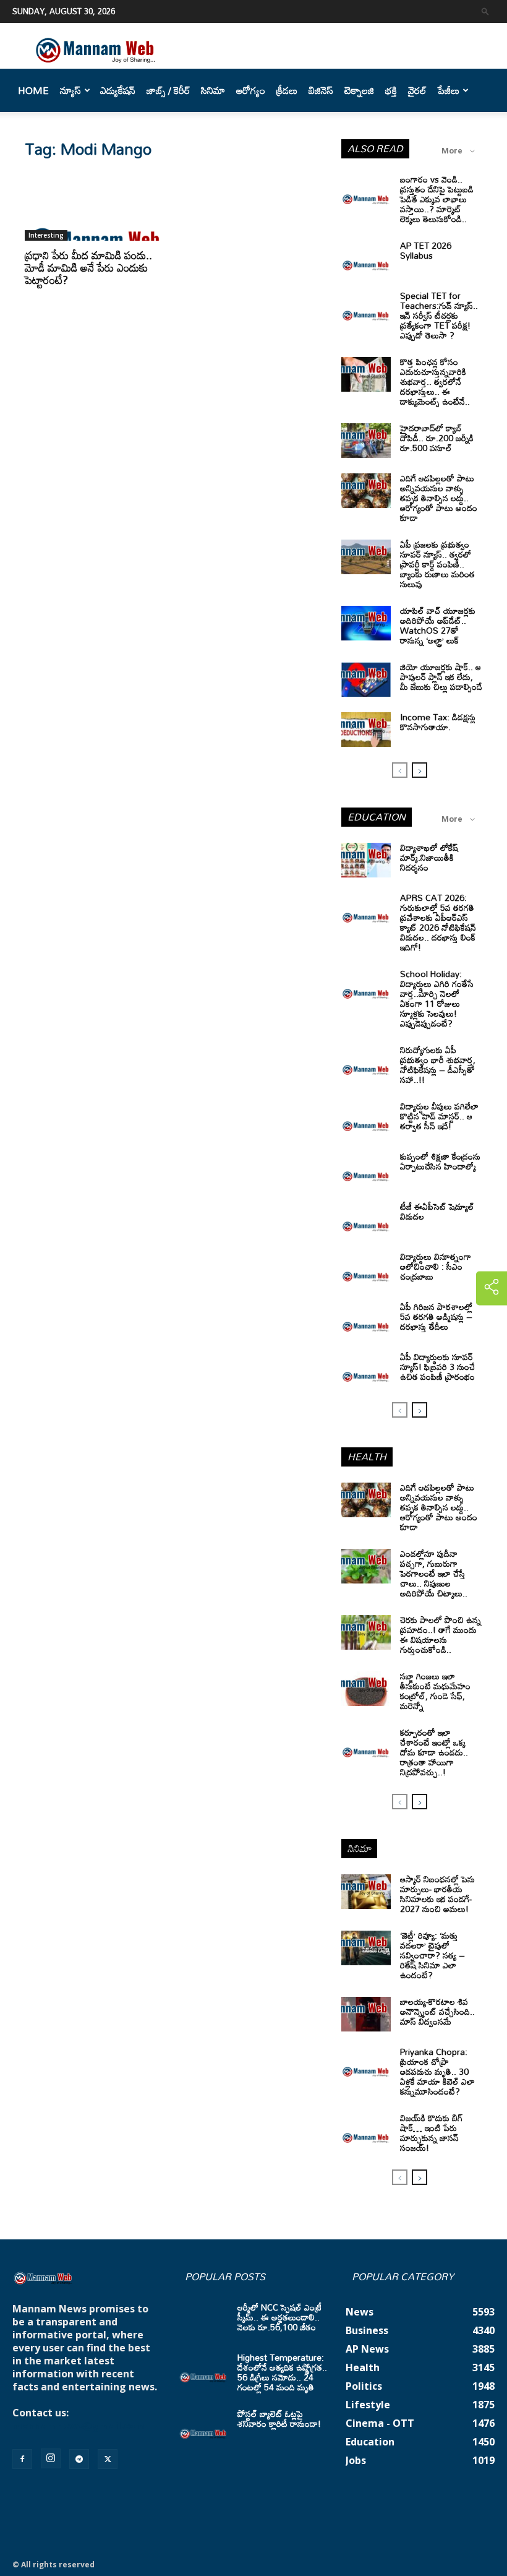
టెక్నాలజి (359, 90)
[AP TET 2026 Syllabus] (366, 258)
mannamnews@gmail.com (79, 2426)
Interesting (46, 235)
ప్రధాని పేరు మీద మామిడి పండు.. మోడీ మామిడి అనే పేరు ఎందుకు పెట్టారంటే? (88, 267)
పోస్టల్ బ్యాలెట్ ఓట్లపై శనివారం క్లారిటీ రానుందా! (279, 2419)
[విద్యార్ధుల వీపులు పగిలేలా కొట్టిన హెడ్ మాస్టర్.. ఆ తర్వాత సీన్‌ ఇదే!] (366, 1119)
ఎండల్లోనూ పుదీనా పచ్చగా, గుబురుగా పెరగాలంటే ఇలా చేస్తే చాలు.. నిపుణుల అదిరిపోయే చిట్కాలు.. (434, 1573)
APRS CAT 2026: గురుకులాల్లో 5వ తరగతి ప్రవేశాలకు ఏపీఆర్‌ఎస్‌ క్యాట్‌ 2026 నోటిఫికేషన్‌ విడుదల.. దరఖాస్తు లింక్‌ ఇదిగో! (438, 922)
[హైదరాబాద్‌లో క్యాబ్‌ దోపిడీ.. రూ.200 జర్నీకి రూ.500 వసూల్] (366, 441)
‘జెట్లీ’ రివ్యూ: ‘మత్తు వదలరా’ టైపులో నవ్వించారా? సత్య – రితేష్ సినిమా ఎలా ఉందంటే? (432, 1955)
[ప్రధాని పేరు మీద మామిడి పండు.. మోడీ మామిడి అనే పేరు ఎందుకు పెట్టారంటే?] (95, 206)
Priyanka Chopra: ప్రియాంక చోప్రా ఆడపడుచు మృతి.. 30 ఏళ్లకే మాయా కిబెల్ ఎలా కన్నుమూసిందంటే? (437, 2071)
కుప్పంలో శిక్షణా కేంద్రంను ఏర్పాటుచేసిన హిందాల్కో (440, 1161)
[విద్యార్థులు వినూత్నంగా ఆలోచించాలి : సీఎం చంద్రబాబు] (366, 1269)
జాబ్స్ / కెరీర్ (168, 90)
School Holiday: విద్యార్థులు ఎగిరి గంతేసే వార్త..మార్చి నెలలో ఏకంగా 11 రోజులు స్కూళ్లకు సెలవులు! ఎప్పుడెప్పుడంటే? (437, 998)
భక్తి (391, 90)
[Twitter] (108, 2459)
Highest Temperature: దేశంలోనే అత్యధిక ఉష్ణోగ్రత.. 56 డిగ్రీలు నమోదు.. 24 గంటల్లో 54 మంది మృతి (282, 2372)
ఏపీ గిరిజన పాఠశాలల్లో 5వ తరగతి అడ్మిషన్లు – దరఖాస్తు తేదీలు (436, 1316)
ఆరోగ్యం (251, 90)
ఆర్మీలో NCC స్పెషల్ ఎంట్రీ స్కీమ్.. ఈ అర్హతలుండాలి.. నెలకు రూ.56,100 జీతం (279, 2317)
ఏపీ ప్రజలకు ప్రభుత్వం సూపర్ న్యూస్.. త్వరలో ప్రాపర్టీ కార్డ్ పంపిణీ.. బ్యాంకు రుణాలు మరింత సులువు (437, 564)
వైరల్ (417, 90)
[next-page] (420, 770)
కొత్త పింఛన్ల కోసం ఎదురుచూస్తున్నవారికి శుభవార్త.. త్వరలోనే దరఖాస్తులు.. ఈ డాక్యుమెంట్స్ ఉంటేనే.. (435, 381)
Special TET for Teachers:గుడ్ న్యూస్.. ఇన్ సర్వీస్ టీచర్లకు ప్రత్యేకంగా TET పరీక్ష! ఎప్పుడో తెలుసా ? (439, 315)
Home (33, 90)
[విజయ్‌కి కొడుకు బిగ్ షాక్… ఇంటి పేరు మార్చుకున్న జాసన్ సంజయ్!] (366, 2130)
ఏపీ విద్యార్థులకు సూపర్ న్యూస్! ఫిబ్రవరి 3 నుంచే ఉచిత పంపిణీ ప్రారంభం (437, 1367)
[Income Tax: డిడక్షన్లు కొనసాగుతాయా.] (366, 730)
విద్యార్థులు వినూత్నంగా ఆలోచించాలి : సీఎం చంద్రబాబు (436, 1266)
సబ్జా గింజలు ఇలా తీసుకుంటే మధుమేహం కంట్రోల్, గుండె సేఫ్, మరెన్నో (435, 1691)
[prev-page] (400, 770)
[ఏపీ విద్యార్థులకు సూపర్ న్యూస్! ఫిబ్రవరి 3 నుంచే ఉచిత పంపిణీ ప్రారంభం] (366, 1369)
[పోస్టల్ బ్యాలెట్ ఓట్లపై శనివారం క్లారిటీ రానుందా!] (203, 2426)
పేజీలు (449, 90)
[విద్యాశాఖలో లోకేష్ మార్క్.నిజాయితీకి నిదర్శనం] (366, 860)
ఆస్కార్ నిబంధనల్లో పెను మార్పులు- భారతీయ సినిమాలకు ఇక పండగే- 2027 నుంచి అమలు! (437, 1894)
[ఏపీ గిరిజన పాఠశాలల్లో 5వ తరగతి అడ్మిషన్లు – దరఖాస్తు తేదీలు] (366, 1319)
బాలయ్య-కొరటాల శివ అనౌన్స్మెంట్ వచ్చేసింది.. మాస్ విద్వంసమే (437, 2011)
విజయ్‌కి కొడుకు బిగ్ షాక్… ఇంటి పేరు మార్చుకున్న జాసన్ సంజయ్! (432, 2133)
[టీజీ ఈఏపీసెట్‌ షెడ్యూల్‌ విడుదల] (366, 1219)
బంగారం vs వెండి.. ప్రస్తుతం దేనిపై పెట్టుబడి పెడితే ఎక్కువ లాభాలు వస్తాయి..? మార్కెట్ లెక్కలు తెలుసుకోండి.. (437, 199)
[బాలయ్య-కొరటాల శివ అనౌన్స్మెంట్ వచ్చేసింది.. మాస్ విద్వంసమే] (366, 2014)
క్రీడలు (287, 90)
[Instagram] (51, 2458)
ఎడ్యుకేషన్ (118, 90)
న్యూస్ (70, 90)
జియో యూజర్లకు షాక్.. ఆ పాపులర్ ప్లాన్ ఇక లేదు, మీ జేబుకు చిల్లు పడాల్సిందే (441, 677)
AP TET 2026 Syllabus (426, 250)
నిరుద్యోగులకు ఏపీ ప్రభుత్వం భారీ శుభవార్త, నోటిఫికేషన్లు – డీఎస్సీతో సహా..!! (438, 1065)
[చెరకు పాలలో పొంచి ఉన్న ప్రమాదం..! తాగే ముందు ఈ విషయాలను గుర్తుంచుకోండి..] (366, 1632)
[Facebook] (22, 2459)
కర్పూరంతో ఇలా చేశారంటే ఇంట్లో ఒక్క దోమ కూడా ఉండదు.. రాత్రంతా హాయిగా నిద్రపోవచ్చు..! (434, 1752)
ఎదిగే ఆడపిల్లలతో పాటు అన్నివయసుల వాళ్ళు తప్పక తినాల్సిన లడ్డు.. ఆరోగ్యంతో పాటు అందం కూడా (439, 498)
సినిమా (213, 90)
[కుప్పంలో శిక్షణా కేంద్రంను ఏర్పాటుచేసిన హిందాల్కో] (366, 1169)
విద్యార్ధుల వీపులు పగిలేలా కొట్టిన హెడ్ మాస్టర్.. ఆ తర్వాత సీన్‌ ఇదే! (439, 1116)
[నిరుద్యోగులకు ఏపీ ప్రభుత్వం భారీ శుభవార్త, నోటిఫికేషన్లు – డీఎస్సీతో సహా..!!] (366, 1062)
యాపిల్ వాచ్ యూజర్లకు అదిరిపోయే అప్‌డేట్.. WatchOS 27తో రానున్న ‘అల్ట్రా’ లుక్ (438, 625)
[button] (485, 11)
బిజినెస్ (321, 90)
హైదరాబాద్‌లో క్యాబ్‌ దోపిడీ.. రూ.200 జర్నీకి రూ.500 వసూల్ (437, 438)
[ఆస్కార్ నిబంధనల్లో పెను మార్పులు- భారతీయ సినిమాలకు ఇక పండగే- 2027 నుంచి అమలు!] (366, 1892)
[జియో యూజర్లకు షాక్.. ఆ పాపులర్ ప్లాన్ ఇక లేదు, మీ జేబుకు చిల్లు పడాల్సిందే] (366, 679)
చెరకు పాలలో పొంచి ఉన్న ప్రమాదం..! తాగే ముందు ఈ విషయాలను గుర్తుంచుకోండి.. (441, 1635)
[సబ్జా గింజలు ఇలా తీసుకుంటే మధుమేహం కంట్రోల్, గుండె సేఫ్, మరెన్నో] (366, 1689)
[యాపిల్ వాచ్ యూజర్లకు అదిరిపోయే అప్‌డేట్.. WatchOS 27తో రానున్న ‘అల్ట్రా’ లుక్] (366, 623)
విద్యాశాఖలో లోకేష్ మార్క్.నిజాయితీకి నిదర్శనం (429, 857)
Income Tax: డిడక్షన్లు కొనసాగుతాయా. (438, 722)
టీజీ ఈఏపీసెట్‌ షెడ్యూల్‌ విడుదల (437, 1211)
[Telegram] (79, 2459)
